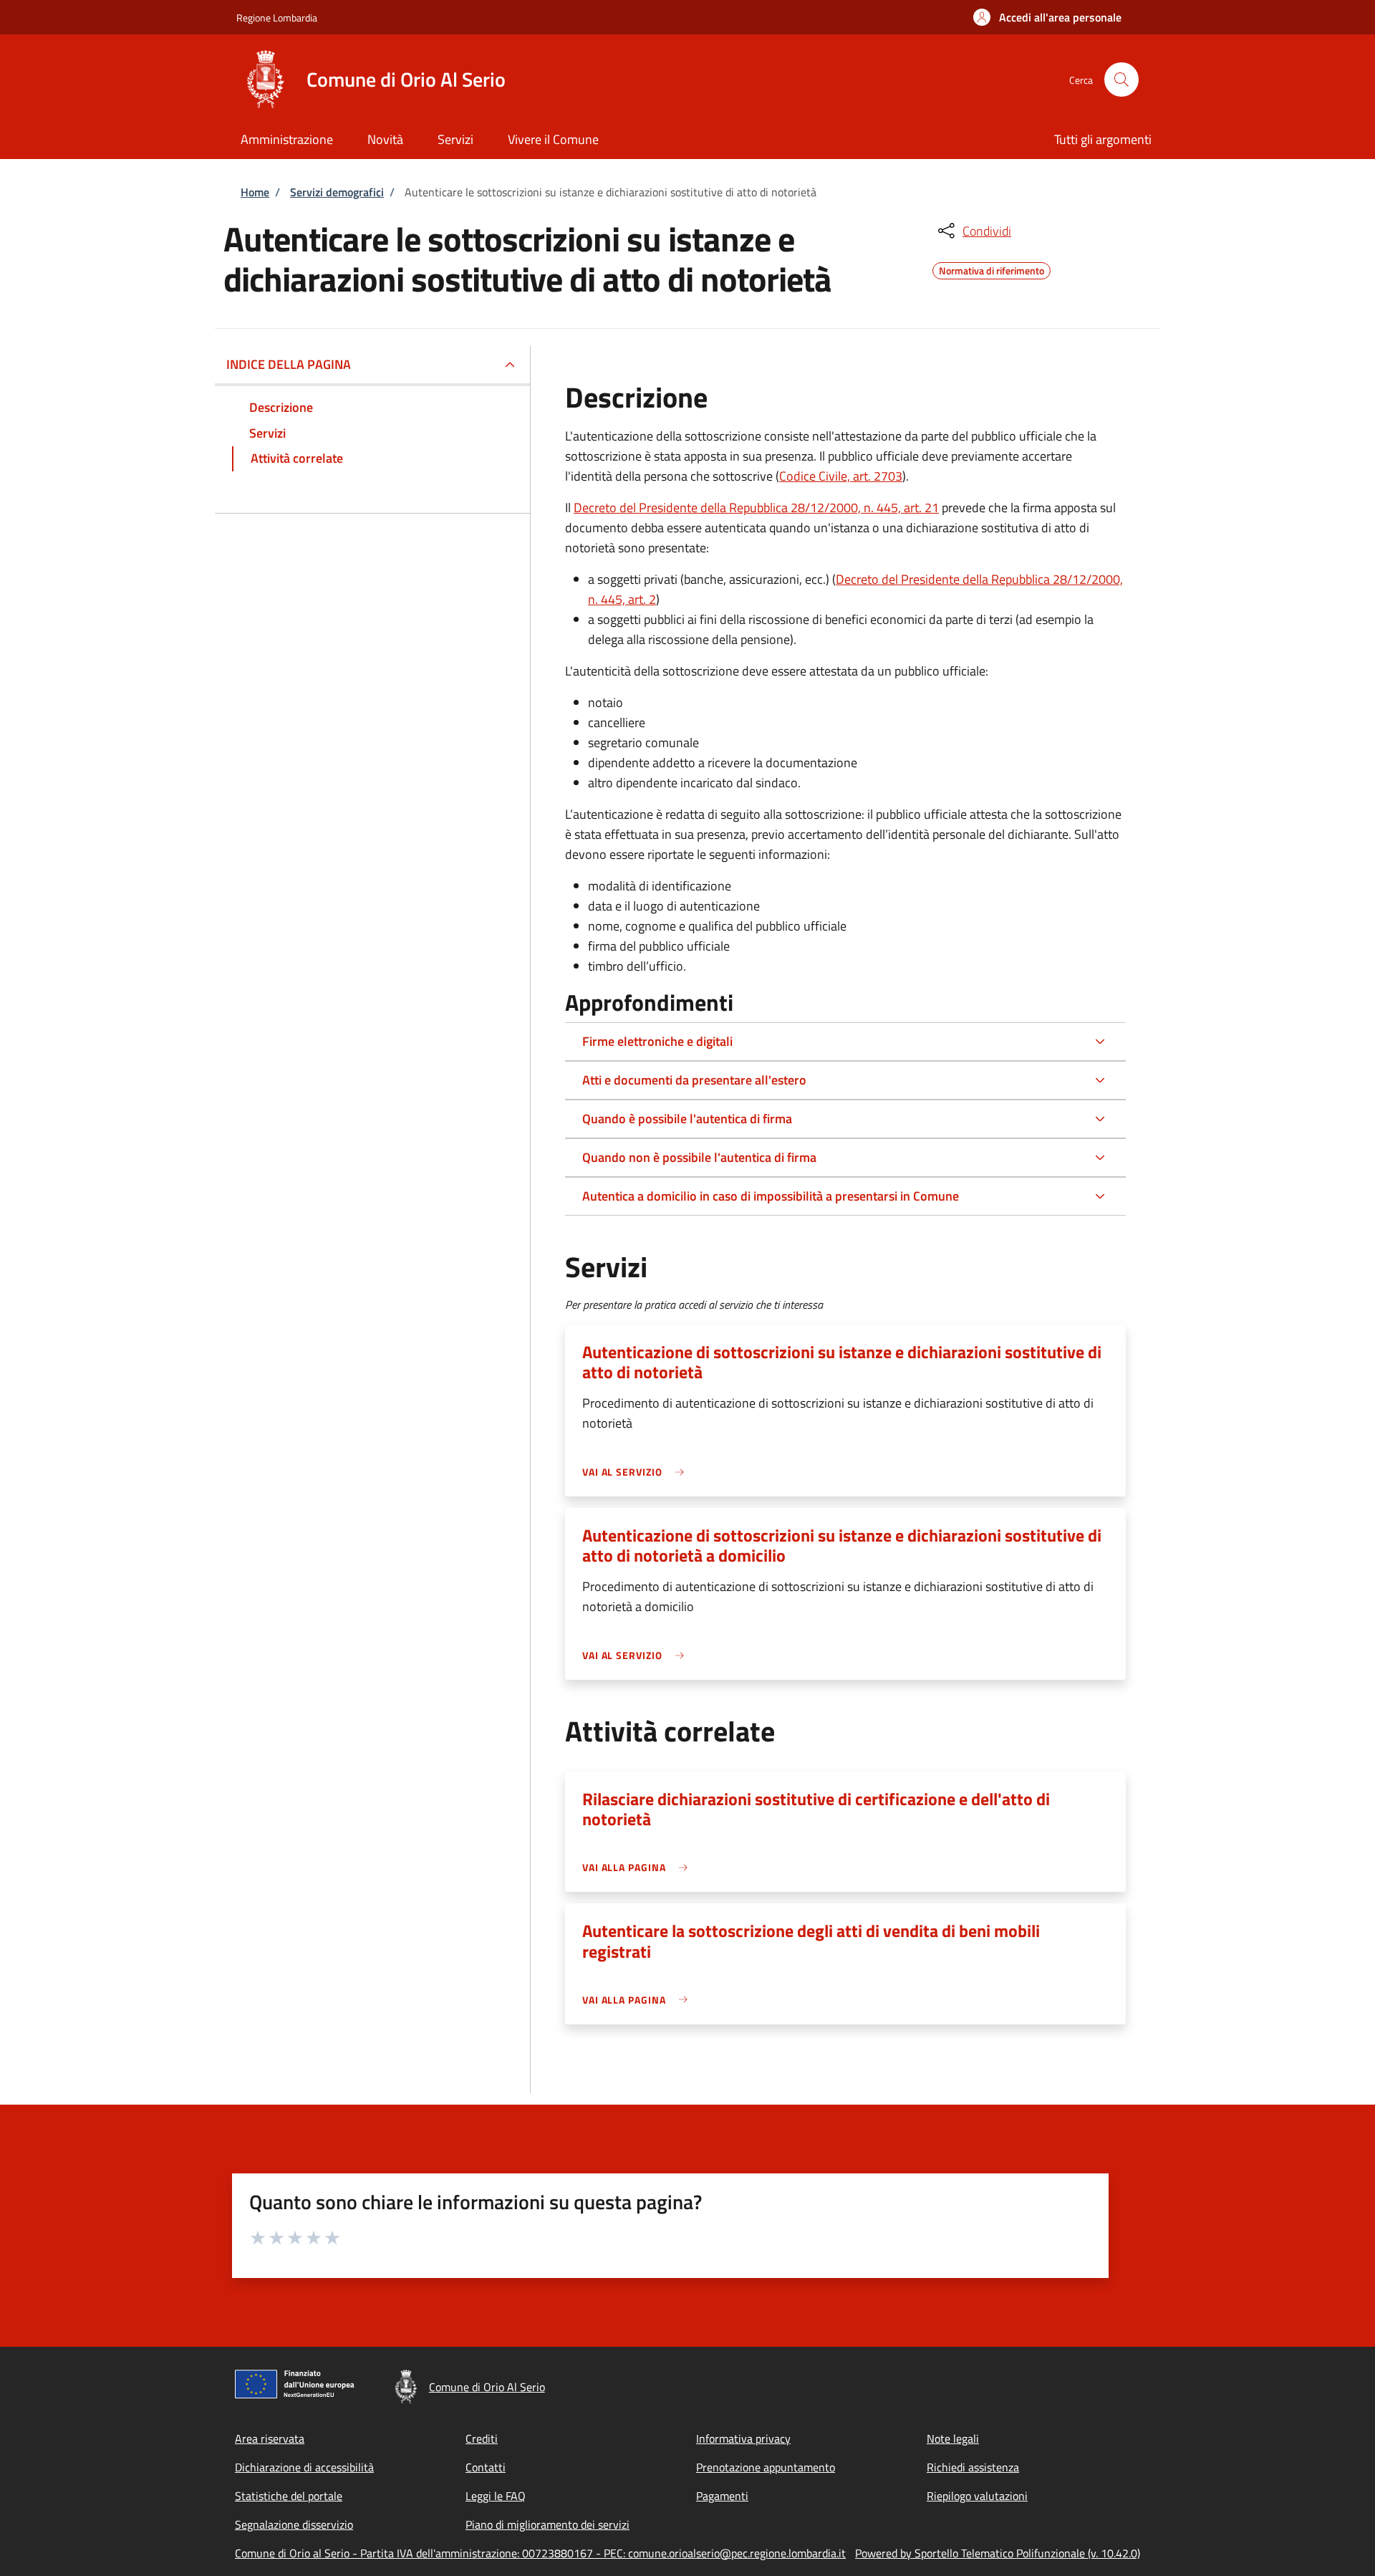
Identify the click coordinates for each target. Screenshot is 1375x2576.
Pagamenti (722, 2496)
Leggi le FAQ (496, 2496)
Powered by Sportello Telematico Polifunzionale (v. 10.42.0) (998, 2553)
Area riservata (270, 2438)
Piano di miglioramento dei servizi (547, 2524)
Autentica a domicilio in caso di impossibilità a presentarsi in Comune (771, 1196)
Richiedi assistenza (973, 2467)
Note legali (953, 2438)
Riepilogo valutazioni (977, 2496)
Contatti (486, 2467)
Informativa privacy (743, 2438)
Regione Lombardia (277, 18)
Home (255, 192)
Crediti (482, 2438)
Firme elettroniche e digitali (657, 1041)
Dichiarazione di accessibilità (304, 2467)
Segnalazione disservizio (294, 2524)
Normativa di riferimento (992, 269)
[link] (637, 1472)
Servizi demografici (337, 192)
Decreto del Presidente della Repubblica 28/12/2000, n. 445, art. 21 (756, 508)
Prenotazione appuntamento (766, 2467)
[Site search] (1121, 80)
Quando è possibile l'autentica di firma (687, 1119)
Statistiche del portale (289, 2496)
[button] (1047, 17)
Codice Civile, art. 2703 (841, 476)
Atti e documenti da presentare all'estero (694, 1080)
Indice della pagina (289, 364)
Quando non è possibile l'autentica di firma (699, 1157)
